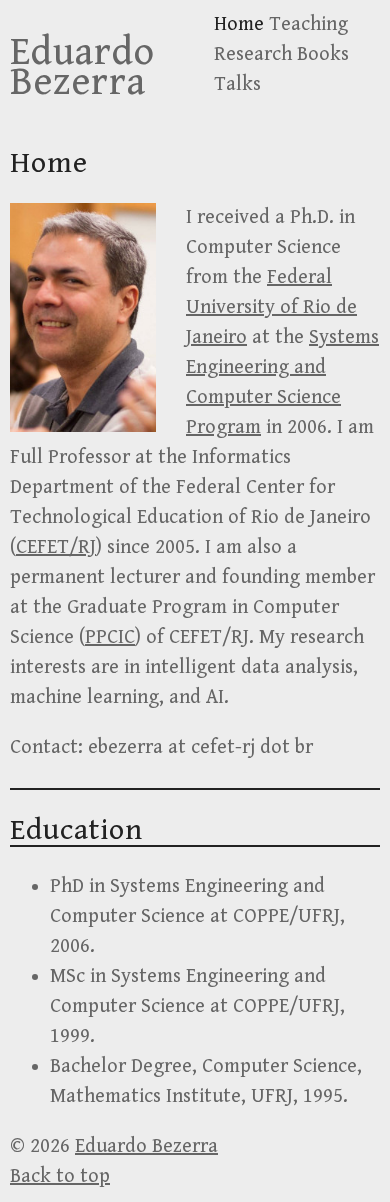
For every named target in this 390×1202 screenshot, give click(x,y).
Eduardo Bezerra (82, 67)
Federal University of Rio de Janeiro (271, 307)
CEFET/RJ (56, 547)
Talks (237, 84)
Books (323, 54)
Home (239, 24)
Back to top (60, 1176)
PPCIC (110, 637)
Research (253, 54)
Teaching (308, 24)
